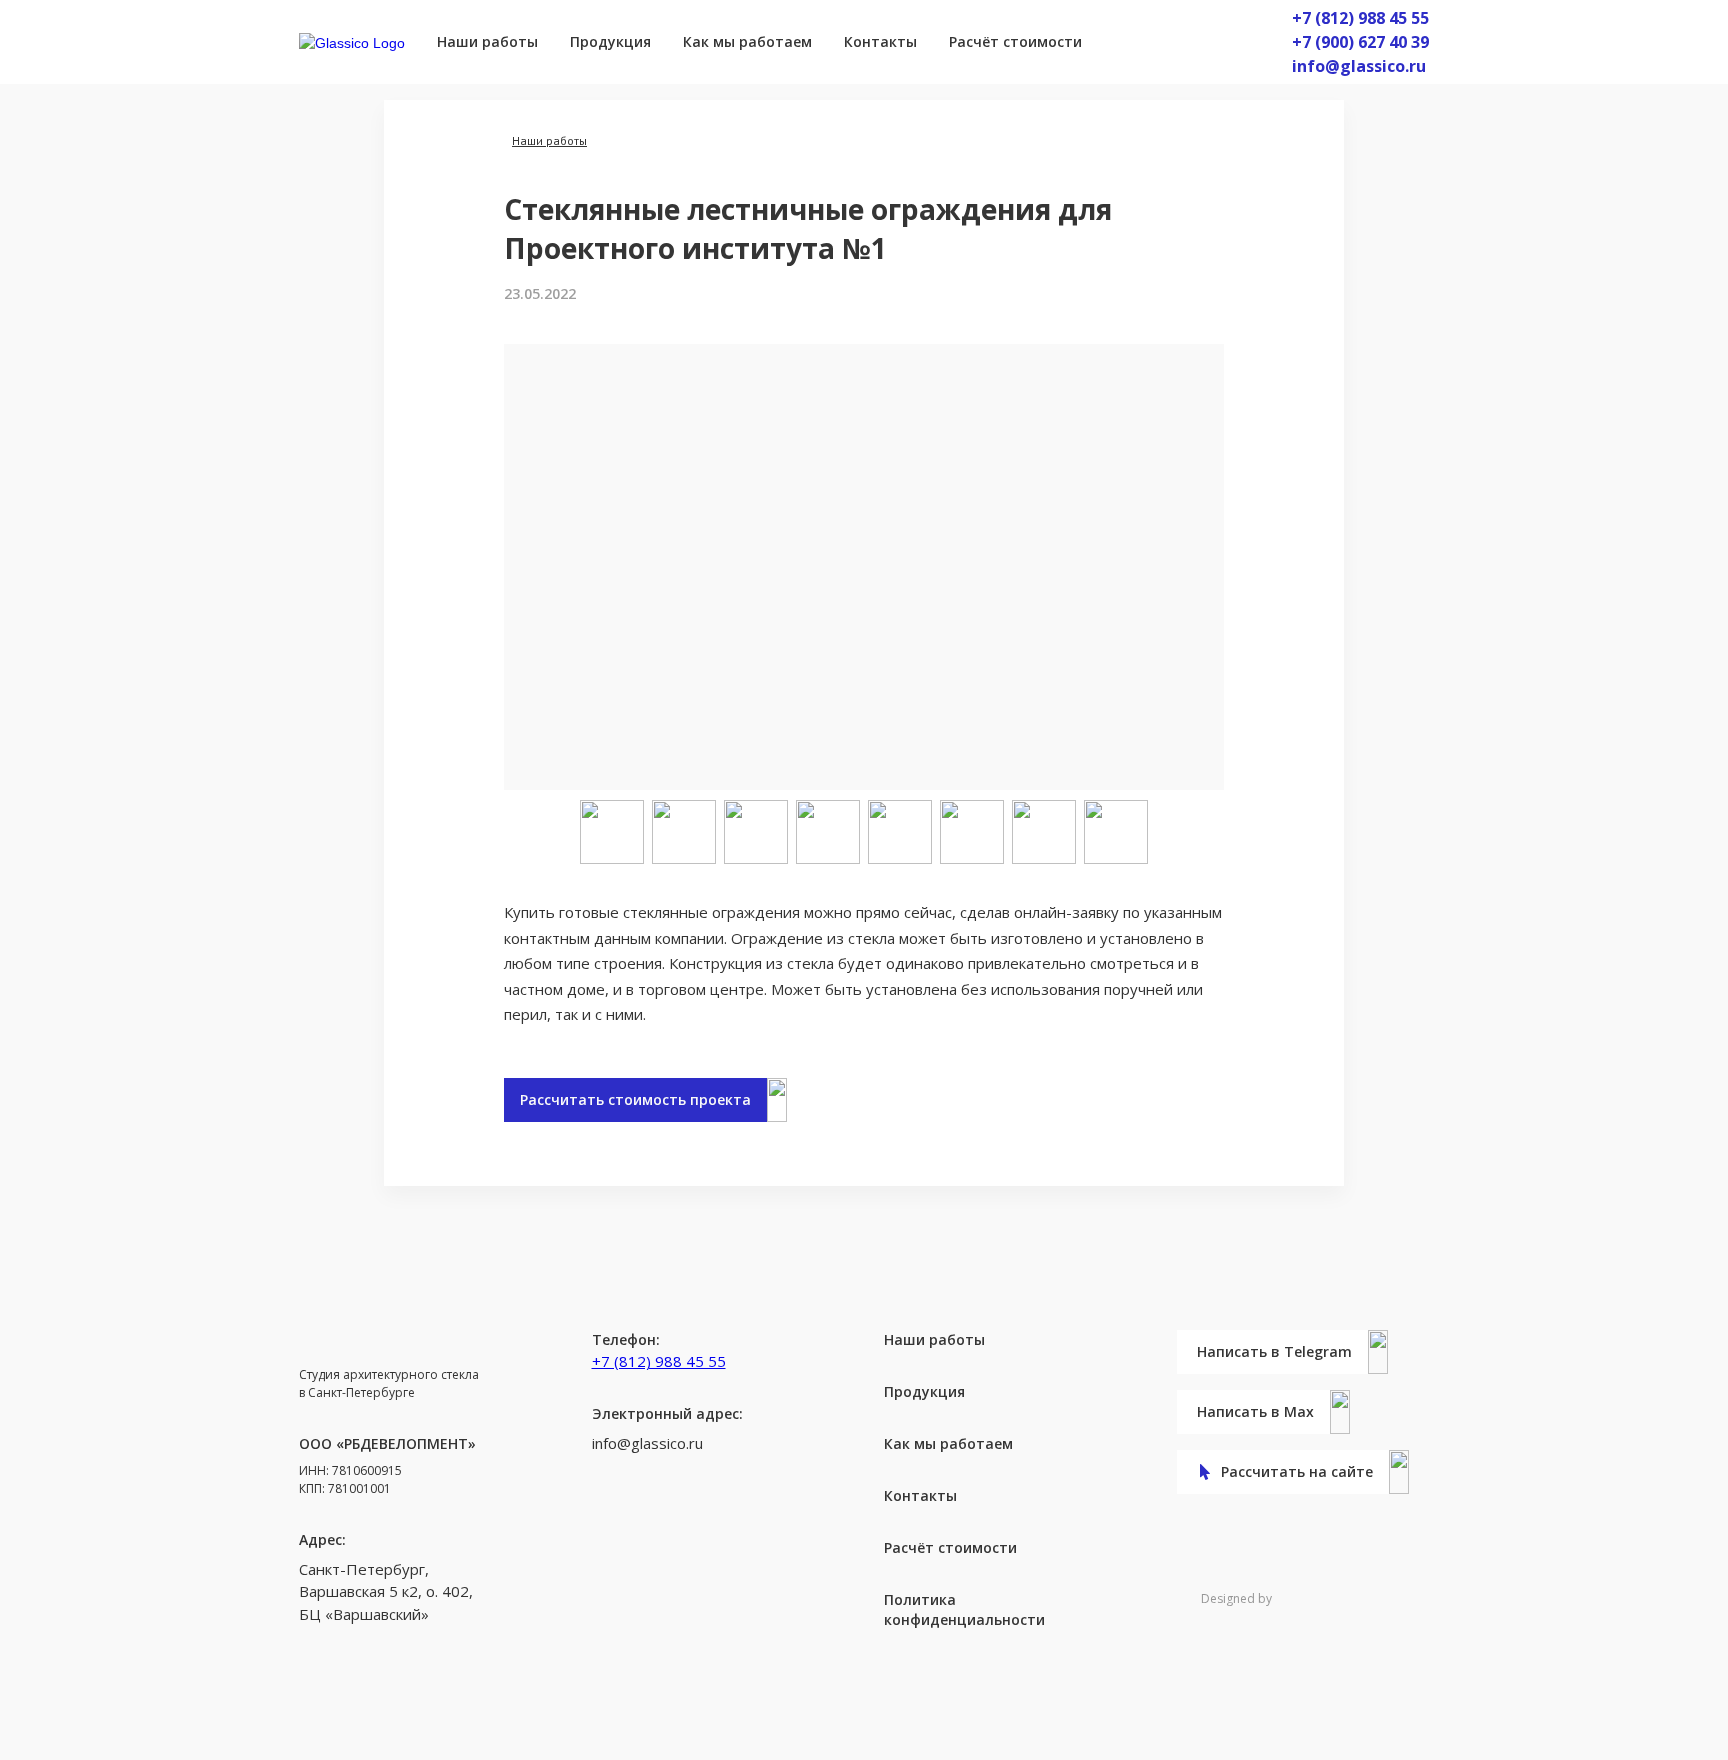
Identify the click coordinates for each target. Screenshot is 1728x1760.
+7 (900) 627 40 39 (1360, 42)
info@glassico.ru (1359, 66)
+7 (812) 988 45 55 (1360, 18)
